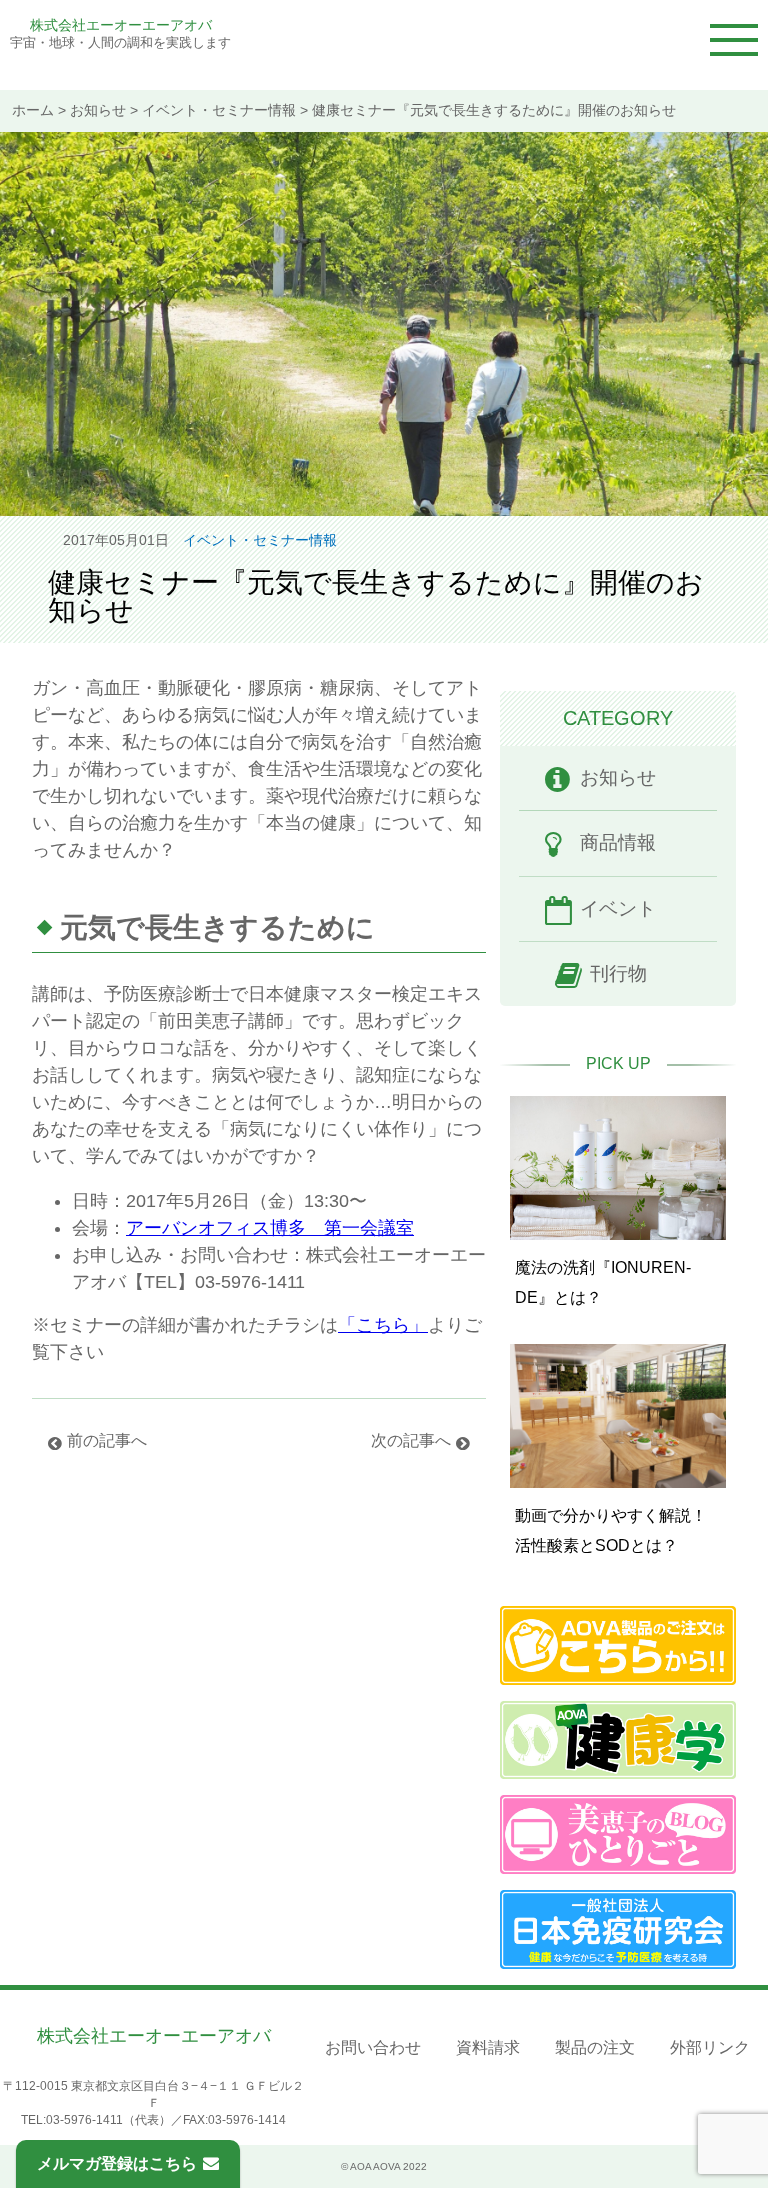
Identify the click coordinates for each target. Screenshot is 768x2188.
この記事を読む (618, 1198)
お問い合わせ (373, 2047)
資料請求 (488, 2047)
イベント (618, 908)
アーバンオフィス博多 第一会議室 (270, 1228)
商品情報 (618, 842)
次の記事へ (411, 1440)
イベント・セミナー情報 (219, 110)
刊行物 (618, 973)
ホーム (33, 110)
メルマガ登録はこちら (117, 2163)
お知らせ (98, 110)
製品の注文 (595, 2047)
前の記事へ (107, 1440)
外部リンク (710, 2047)
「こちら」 (383, 1325)
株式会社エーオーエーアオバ (121, 25)
